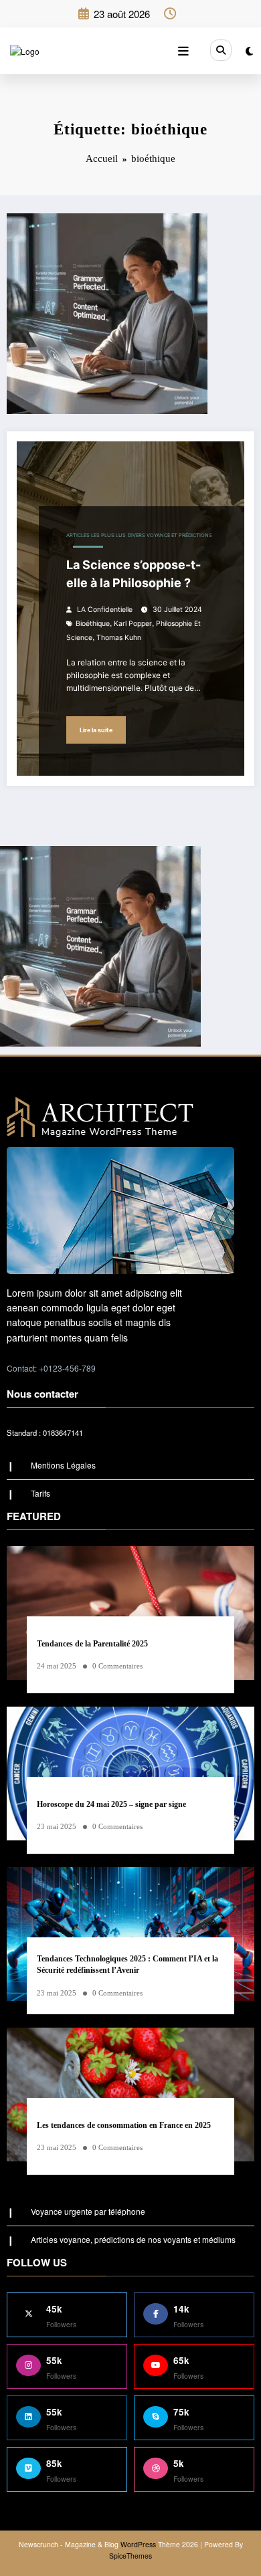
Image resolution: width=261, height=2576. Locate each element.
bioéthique (93, 624)
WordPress (138, 2544)
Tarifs (40, 1493)
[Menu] (183, 51)
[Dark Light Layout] (249, 50)
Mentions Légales (63, 1465)
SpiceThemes (130, 2556)
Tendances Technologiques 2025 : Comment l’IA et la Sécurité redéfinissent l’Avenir (127, 1964)
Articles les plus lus (96, 535)
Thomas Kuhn (119, 638)
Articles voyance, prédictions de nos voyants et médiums (133, 2239)
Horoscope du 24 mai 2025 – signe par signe (111, 1804)
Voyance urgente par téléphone (88, 2211)
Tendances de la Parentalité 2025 (92, 1644)
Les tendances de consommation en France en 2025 (124, 2125)
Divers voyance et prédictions (170, 535)
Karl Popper (133, 624)
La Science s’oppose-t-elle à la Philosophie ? (134, 574)
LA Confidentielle (105, 610)
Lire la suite (96, 730)
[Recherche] (221, 50)
